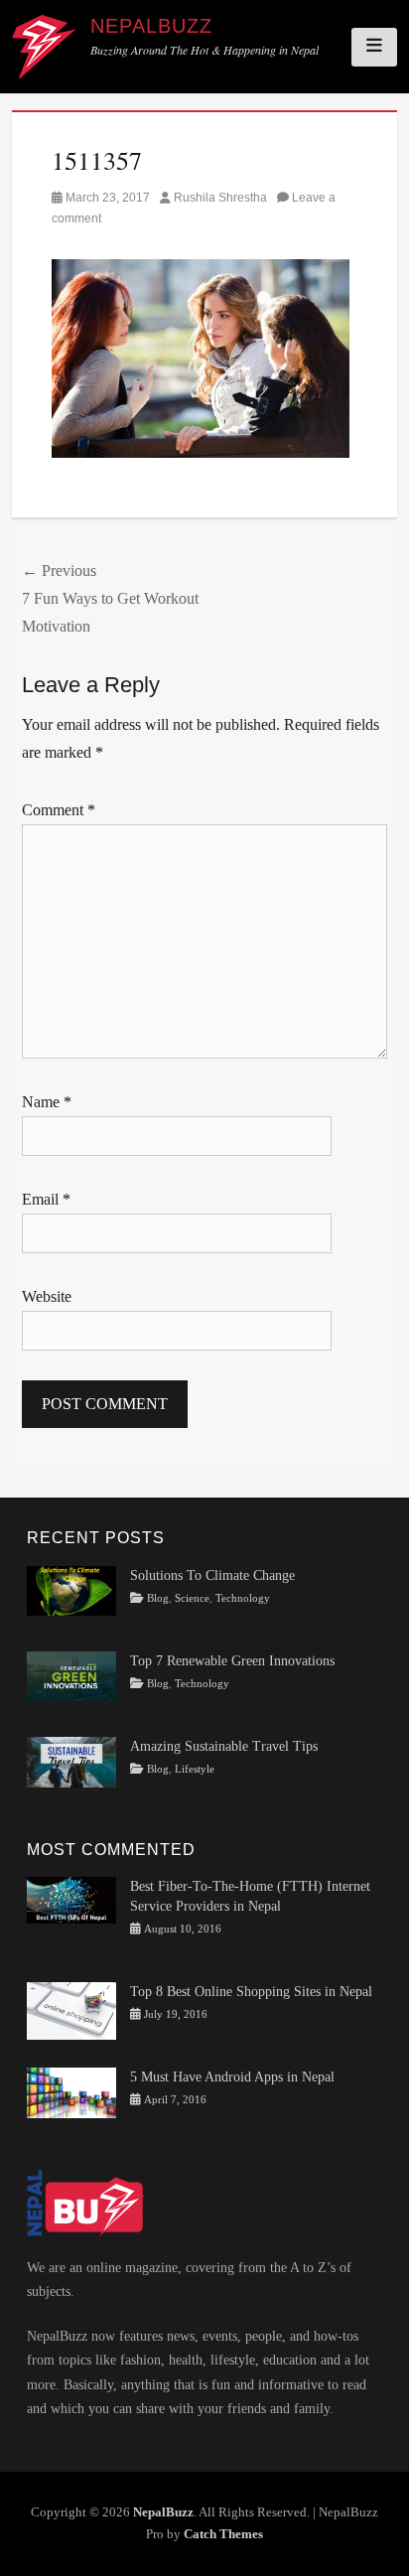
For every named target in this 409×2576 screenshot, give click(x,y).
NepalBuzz (151, 26)
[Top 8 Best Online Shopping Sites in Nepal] (71, 2009)
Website (47, 1296)
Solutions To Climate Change (212, 1575)
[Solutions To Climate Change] (71, 1589)
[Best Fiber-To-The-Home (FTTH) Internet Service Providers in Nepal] (71, 1899)
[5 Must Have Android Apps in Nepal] (71, 2092)
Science (192, 1598)
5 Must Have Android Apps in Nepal (232, 2077)
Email (46, 1199)
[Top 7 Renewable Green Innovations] (71, 1675)
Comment (59, 810)
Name (47, 1102)
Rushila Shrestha (220, 198)
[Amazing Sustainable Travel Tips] (71, 1761)
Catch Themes (223, 2534)
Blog (158, 1598)
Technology (243, 1598)
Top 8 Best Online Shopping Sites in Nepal (251, 1992)
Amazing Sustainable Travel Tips (224, 1746)
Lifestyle (195, 1769)
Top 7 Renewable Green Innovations (232, 1661)
